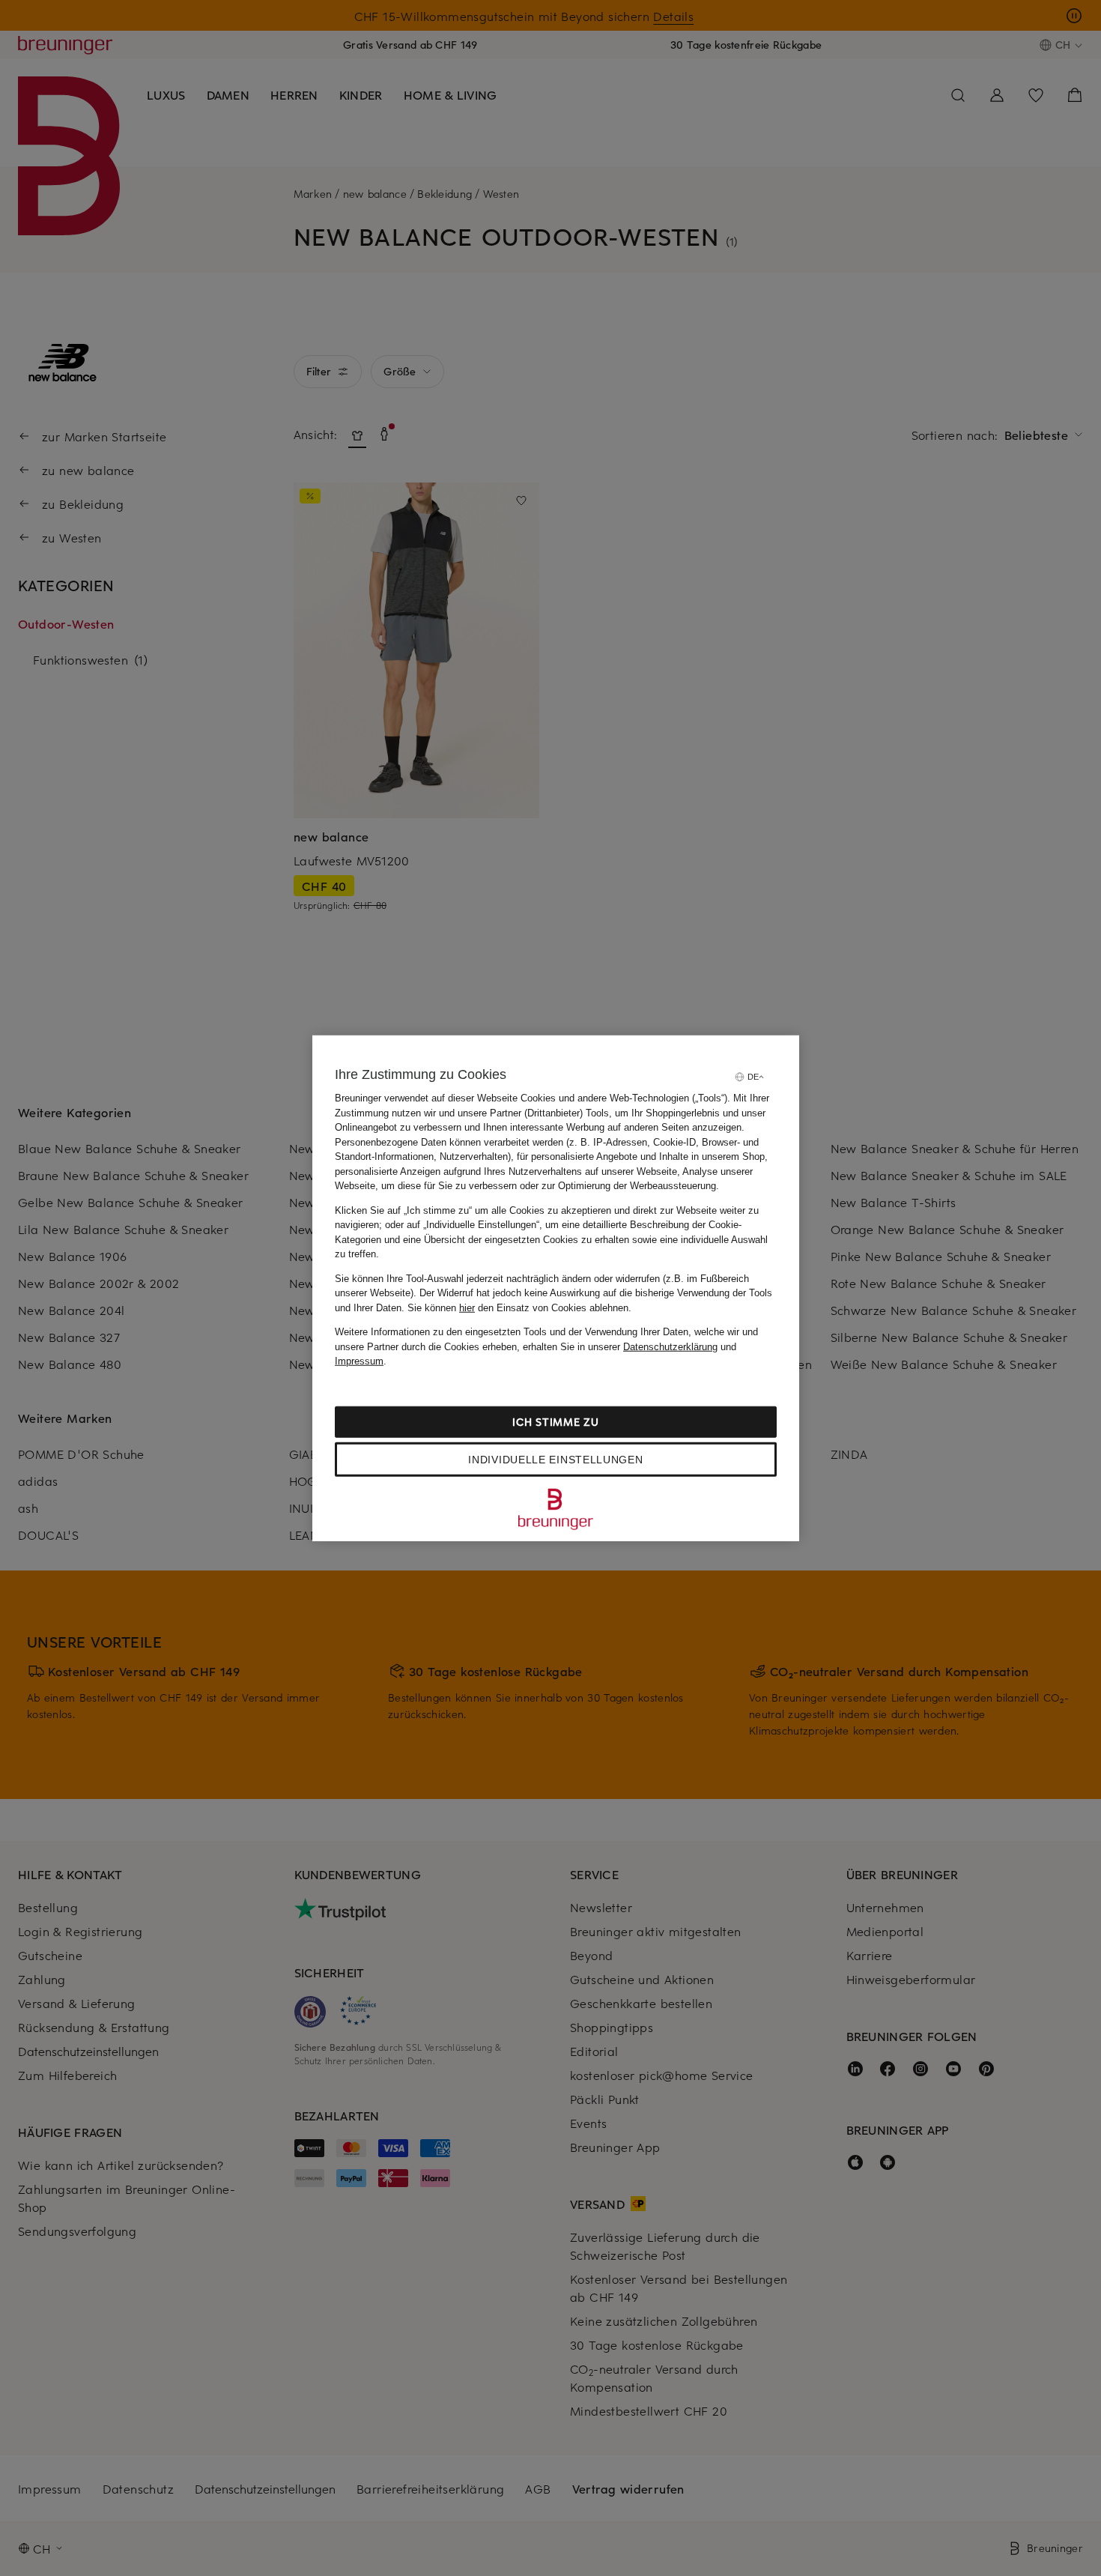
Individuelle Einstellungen (555, 1459)
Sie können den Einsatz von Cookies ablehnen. (519, 1307)
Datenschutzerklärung (670, 1346)
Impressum (359, 1361)
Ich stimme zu (555, 1421)
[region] (556, 1288)
